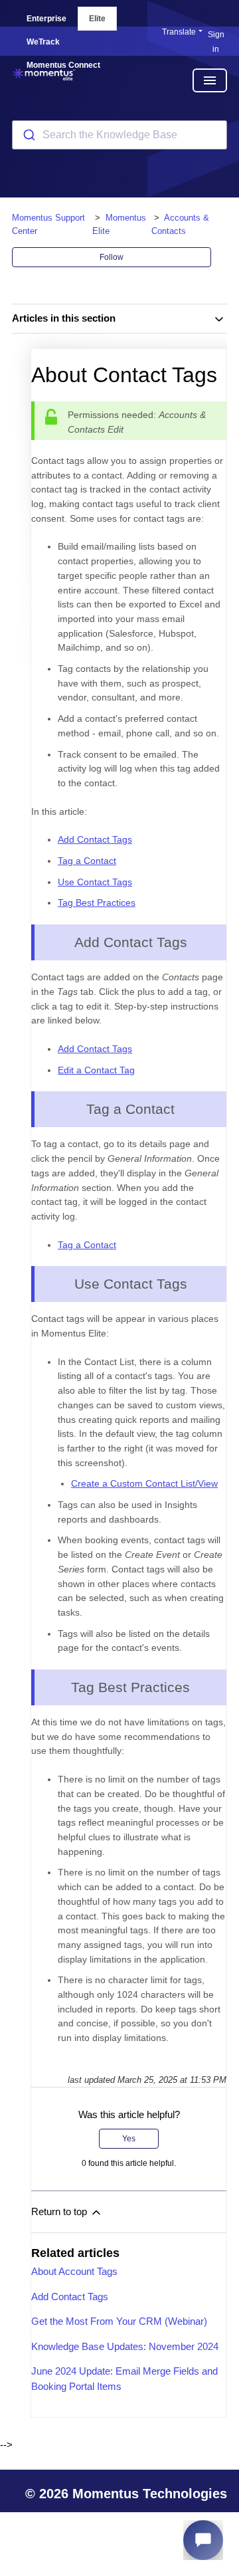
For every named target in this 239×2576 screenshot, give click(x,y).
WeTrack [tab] (43, 42)
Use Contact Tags (95, 882)
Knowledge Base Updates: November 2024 (125, 2346)
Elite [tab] (97, 19)
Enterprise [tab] (46, 19)
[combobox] (119, 135)
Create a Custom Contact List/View (144, 1483)
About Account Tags (74, 2271)
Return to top (60, 2211)
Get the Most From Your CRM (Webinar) (119, 2321)
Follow (112, 257)
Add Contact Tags (95, 839)
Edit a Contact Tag (96, 1070)
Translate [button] (179, 32)
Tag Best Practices (97, 903)
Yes (129, 2139)
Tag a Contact (87, 861)
